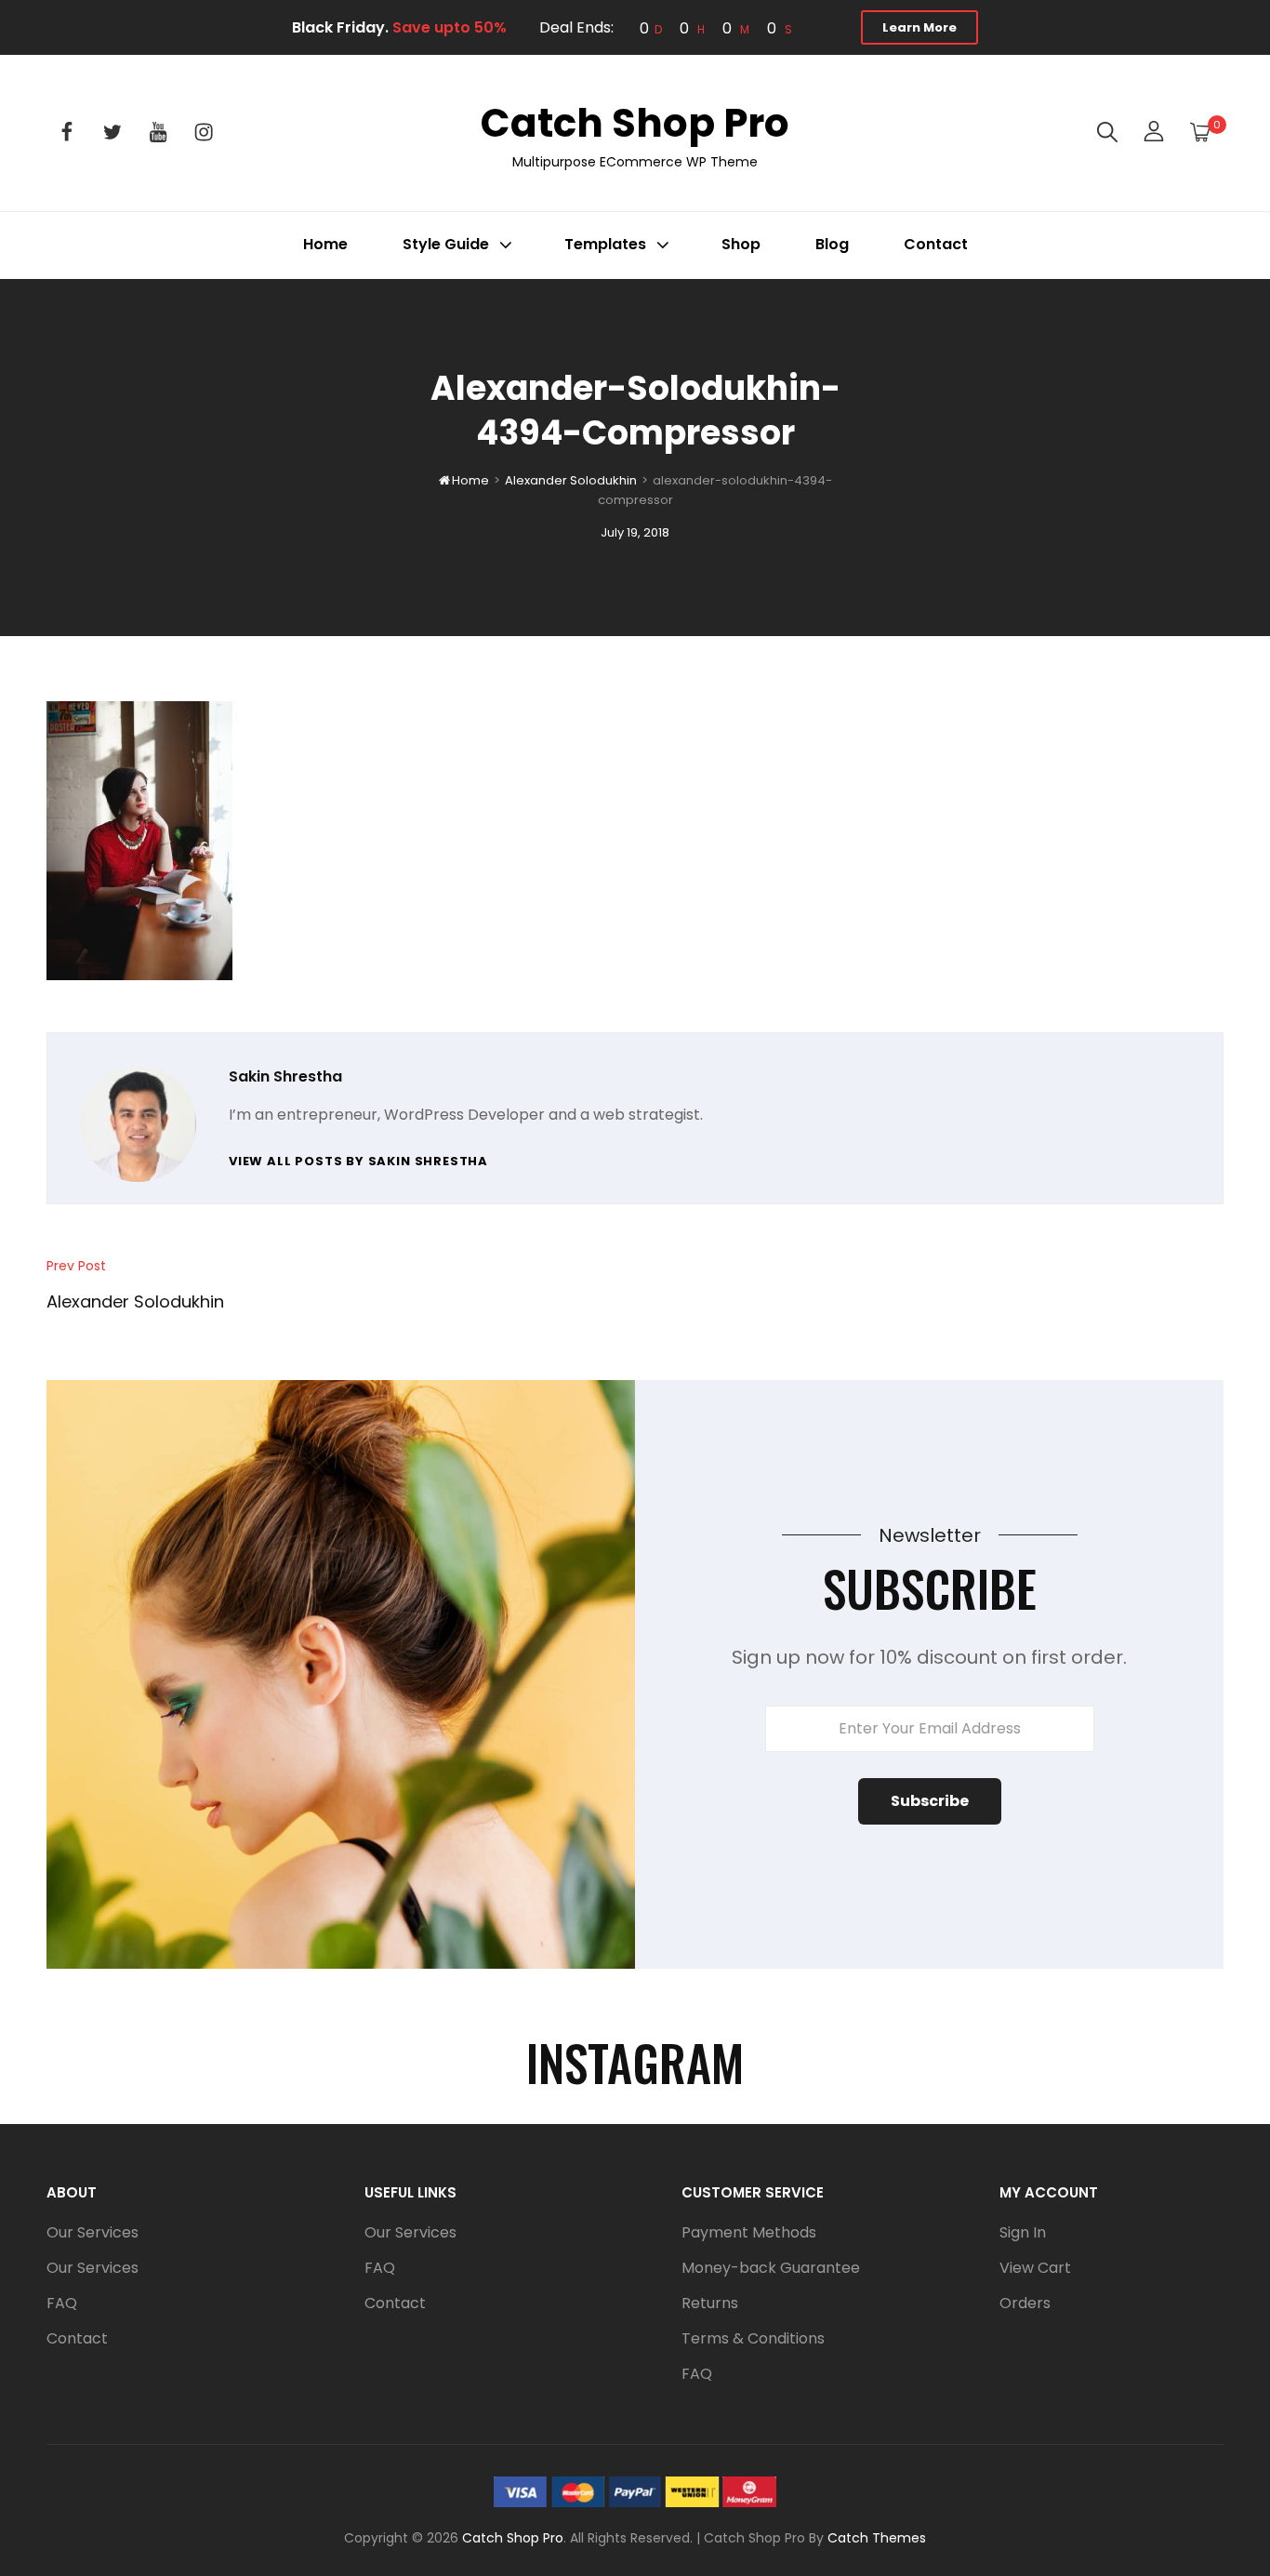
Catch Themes (877, 2538)
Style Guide (446, 244)
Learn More (919, 27)
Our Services (93, 2232)
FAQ (62, 2303)
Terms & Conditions (753, 2338)
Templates (605, 244)
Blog (832, 244)
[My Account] (1154, 133)
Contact (936, 244)
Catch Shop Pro (635, 123)
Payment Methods (749, 2232)
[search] (1107, 133)
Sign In (1023, 2232)
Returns (710, 2303)
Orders (1025, 2303)
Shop (741, 244)
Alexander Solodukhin (571, 480)
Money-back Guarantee (771, 2268)
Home (325, 244)
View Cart (1035, 2268)
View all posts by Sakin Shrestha (358, 1161)
